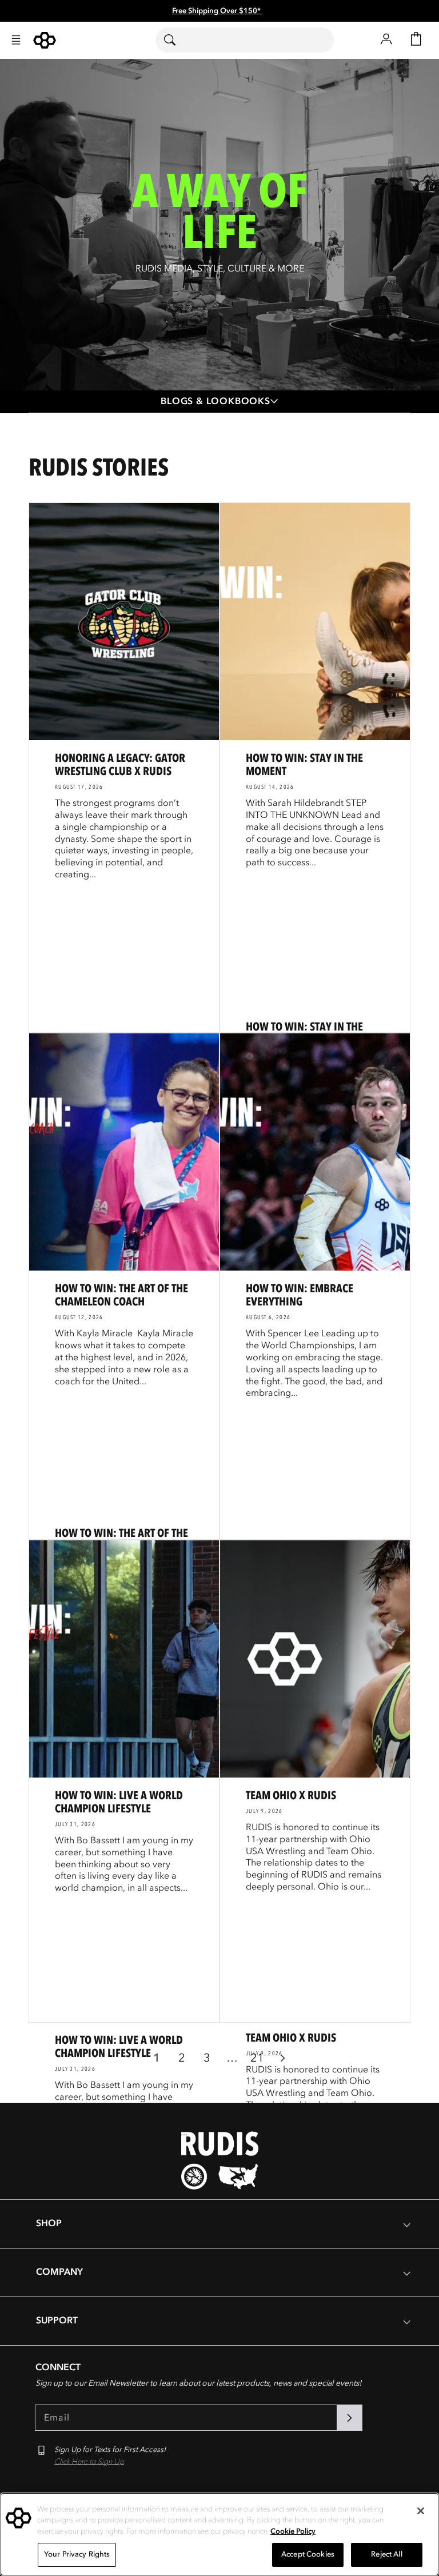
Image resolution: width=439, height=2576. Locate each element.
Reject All (386, 2554)
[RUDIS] (45, 40)
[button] (16, 40)
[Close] (421, 2511)
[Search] (177, 40)
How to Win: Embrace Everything (300, 1295)
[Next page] (282, 2058)
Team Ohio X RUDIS (291, 1796)
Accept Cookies (308, 2554)
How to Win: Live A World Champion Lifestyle (119, 1802)
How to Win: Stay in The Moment (304, 765)
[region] (219, 2534)
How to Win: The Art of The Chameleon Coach (121, 1295)
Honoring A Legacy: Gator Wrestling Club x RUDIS (120, 765)
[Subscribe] (349, 2418)
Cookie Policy (293, 2531)
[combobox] (245, 40)
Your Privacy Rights (77, 2554)
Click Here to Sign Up (89, 2462)
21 (257, 2058)
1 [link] (157, 2058)
